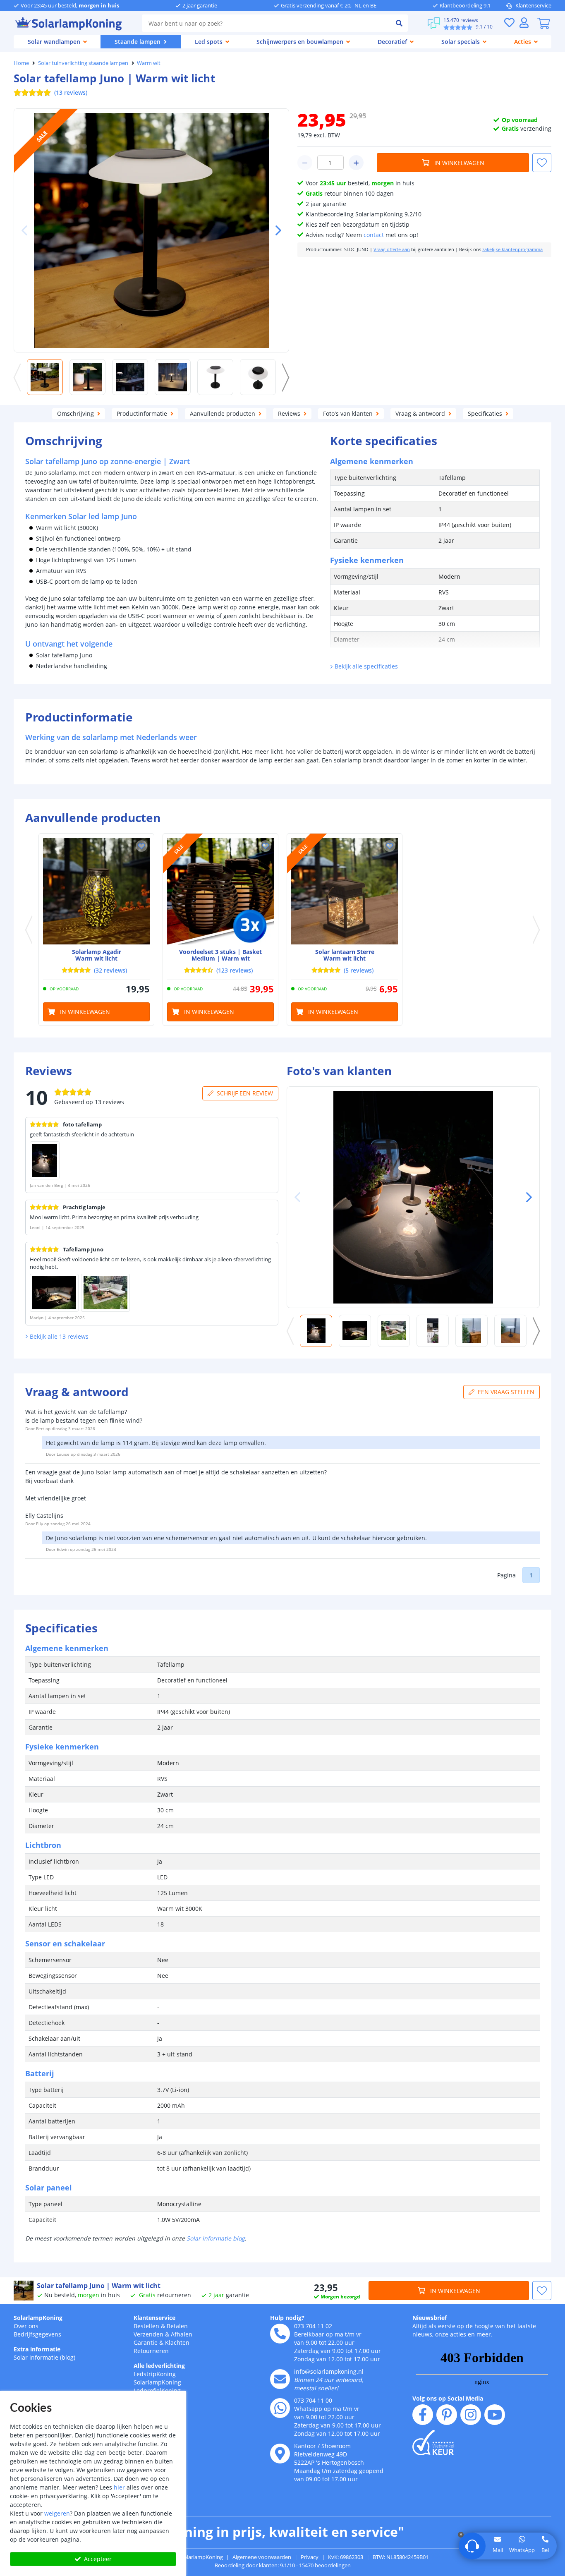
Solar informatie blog (216, 2238)
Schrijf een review (245, 1093)
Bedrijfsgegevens (37, 2334)
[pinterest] (447, 2415)
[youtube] (495, 2415)
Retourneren (151, 2351)
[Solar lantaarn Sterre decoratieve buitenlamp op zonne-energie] (345, 891)
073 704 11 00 (313, 2400)
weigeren (57, 2513)
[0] (543, 23)
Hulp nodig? (287, 2318)
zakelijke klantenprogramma (512, 249)
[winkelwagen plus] (356, 163)
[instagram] (471, 2415)
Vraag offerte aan (392, 249)
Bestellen (146, 2326)
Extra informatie (37, 2349)
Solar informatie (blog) (44, 2357)
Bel (545, 2550)
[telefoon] (280, 2334)
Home (21, 63)
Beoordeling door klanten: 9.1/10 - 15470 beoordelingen (283, 2565)
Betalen (177, 2326)
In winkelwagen (459, 163)
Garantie (146, 2342)
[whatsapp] (280, 2408)
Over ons (26, 2326)
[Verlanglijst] (509, 23)
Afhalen (182, 2334)
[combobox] (266, 23)
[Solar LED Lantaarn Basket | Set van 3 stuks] (220, 891)
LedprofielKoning (157, 2390)
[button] (275, 230)
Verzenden (148, 2334)
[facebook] (423, 2415)
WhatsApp (522, 2550)
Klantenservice (533, 5)
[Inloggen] (524, 23)
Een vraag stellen (506, 1392)
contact (374, 235)
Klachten (177, 2342)
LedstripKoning (155, 2374)
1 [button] (531, 1575)
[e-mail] (280, 2379)
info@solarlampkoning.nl (329, 2371)
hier (119, 2487)
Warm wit (149, 63)
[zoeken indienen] (399, 23)
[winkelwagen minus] (305, 163)
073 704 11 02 (313, 2326)
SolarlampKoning (38, 2318)
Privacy (310, 2557)
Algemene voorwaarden (262, 2557)
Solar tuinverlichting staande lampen (83, 63)
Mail (498, 2550)
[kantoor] (280, 2454)
